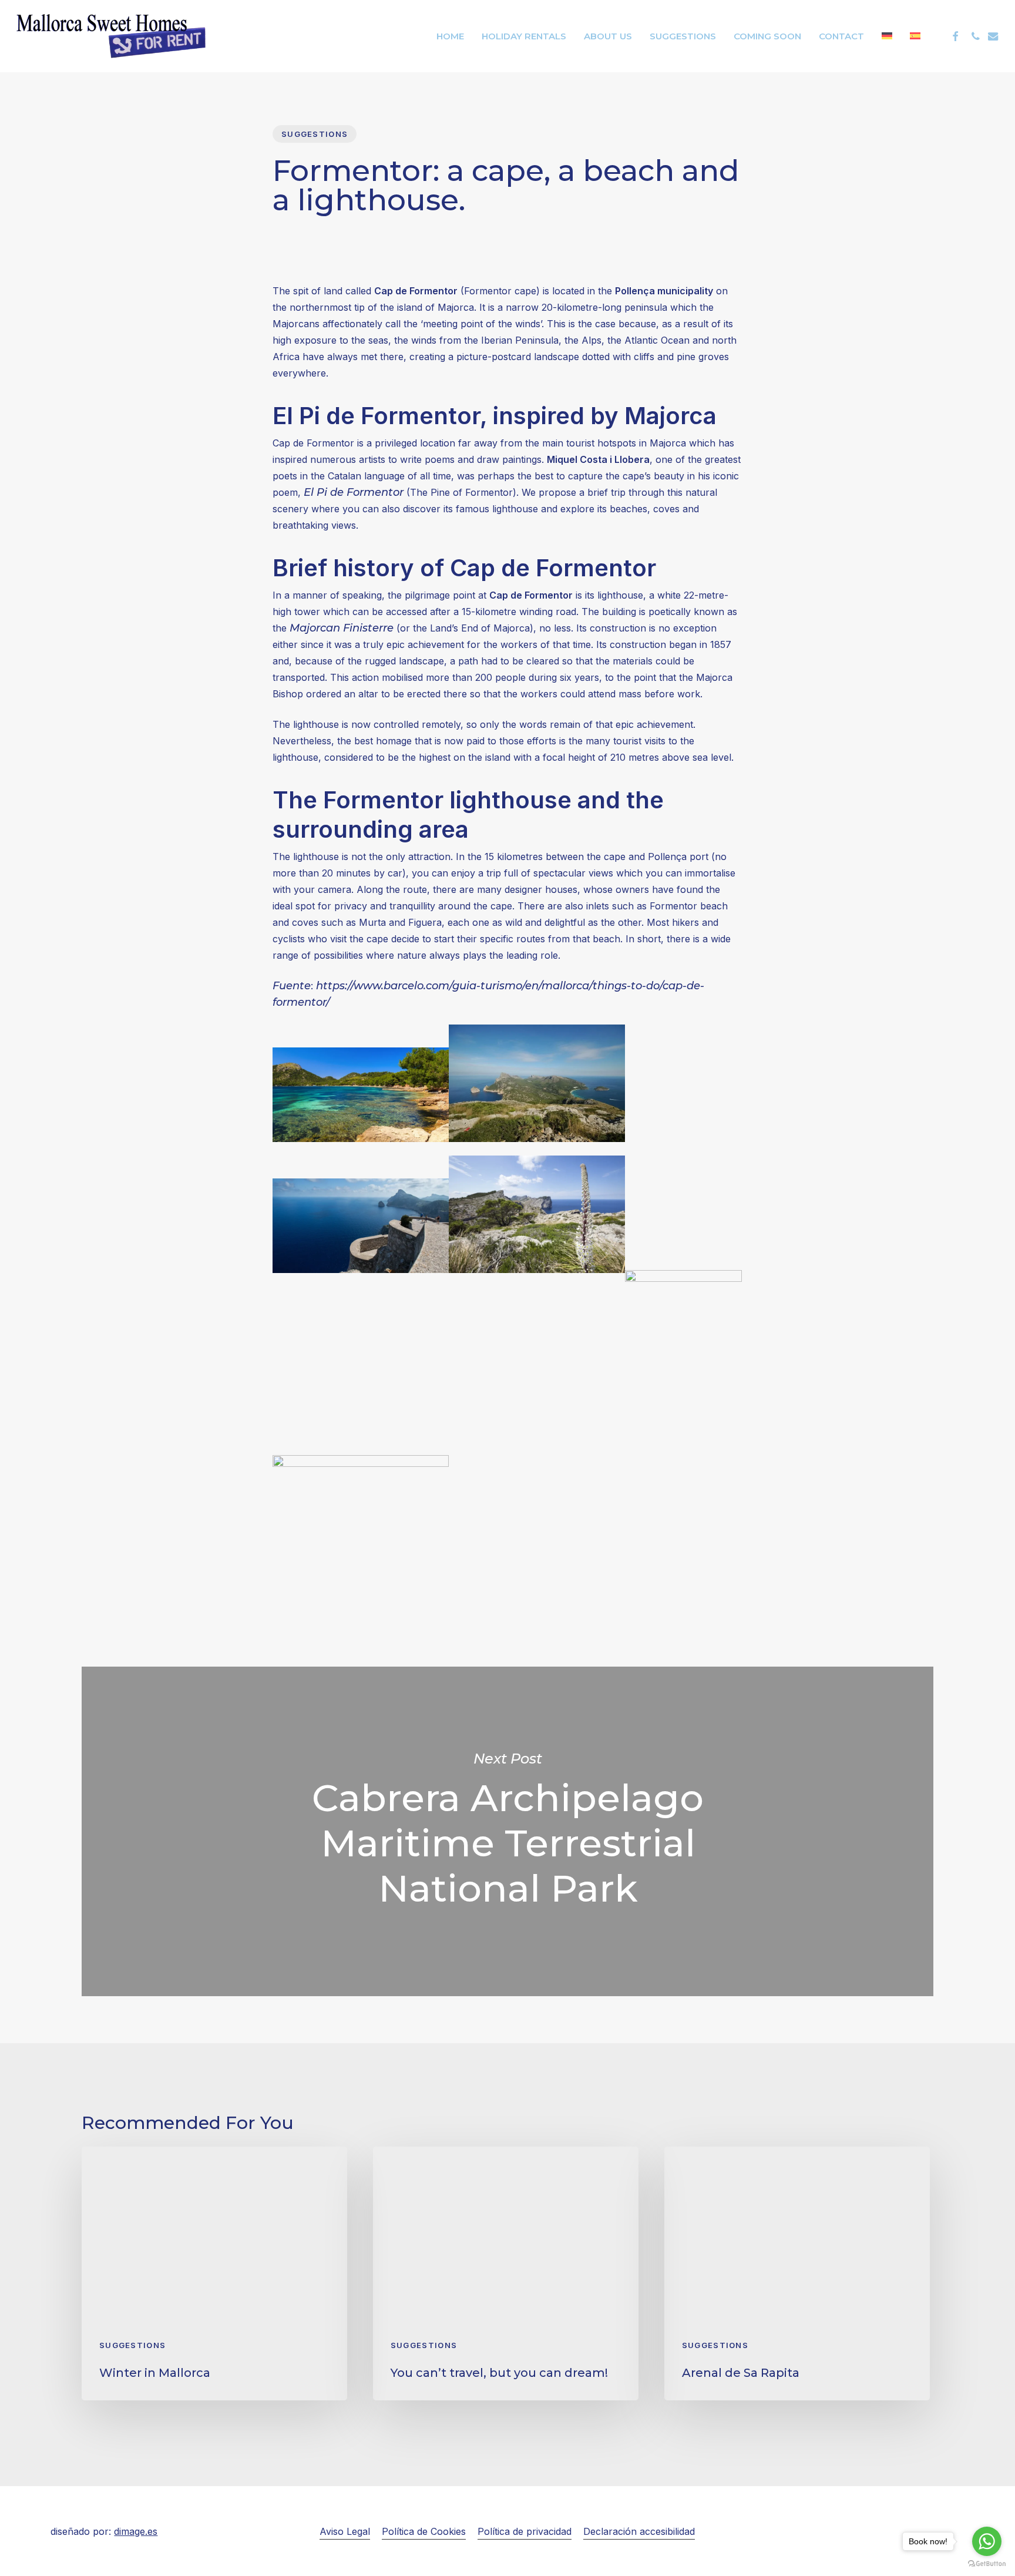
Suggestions (315, 134)
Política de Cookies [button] (424, 2531)
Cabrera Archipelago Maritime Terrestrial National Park (508, 1831)
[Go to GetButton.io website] (987, 2564)
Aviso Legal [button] (345, 2531)
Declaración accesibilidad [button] (639, 2531)
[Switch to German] (887, 36)
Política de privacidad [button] (525, 2531)
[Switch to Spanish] (915, 36)
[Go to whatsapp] (987, 2541)
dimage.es (136, 2531)
